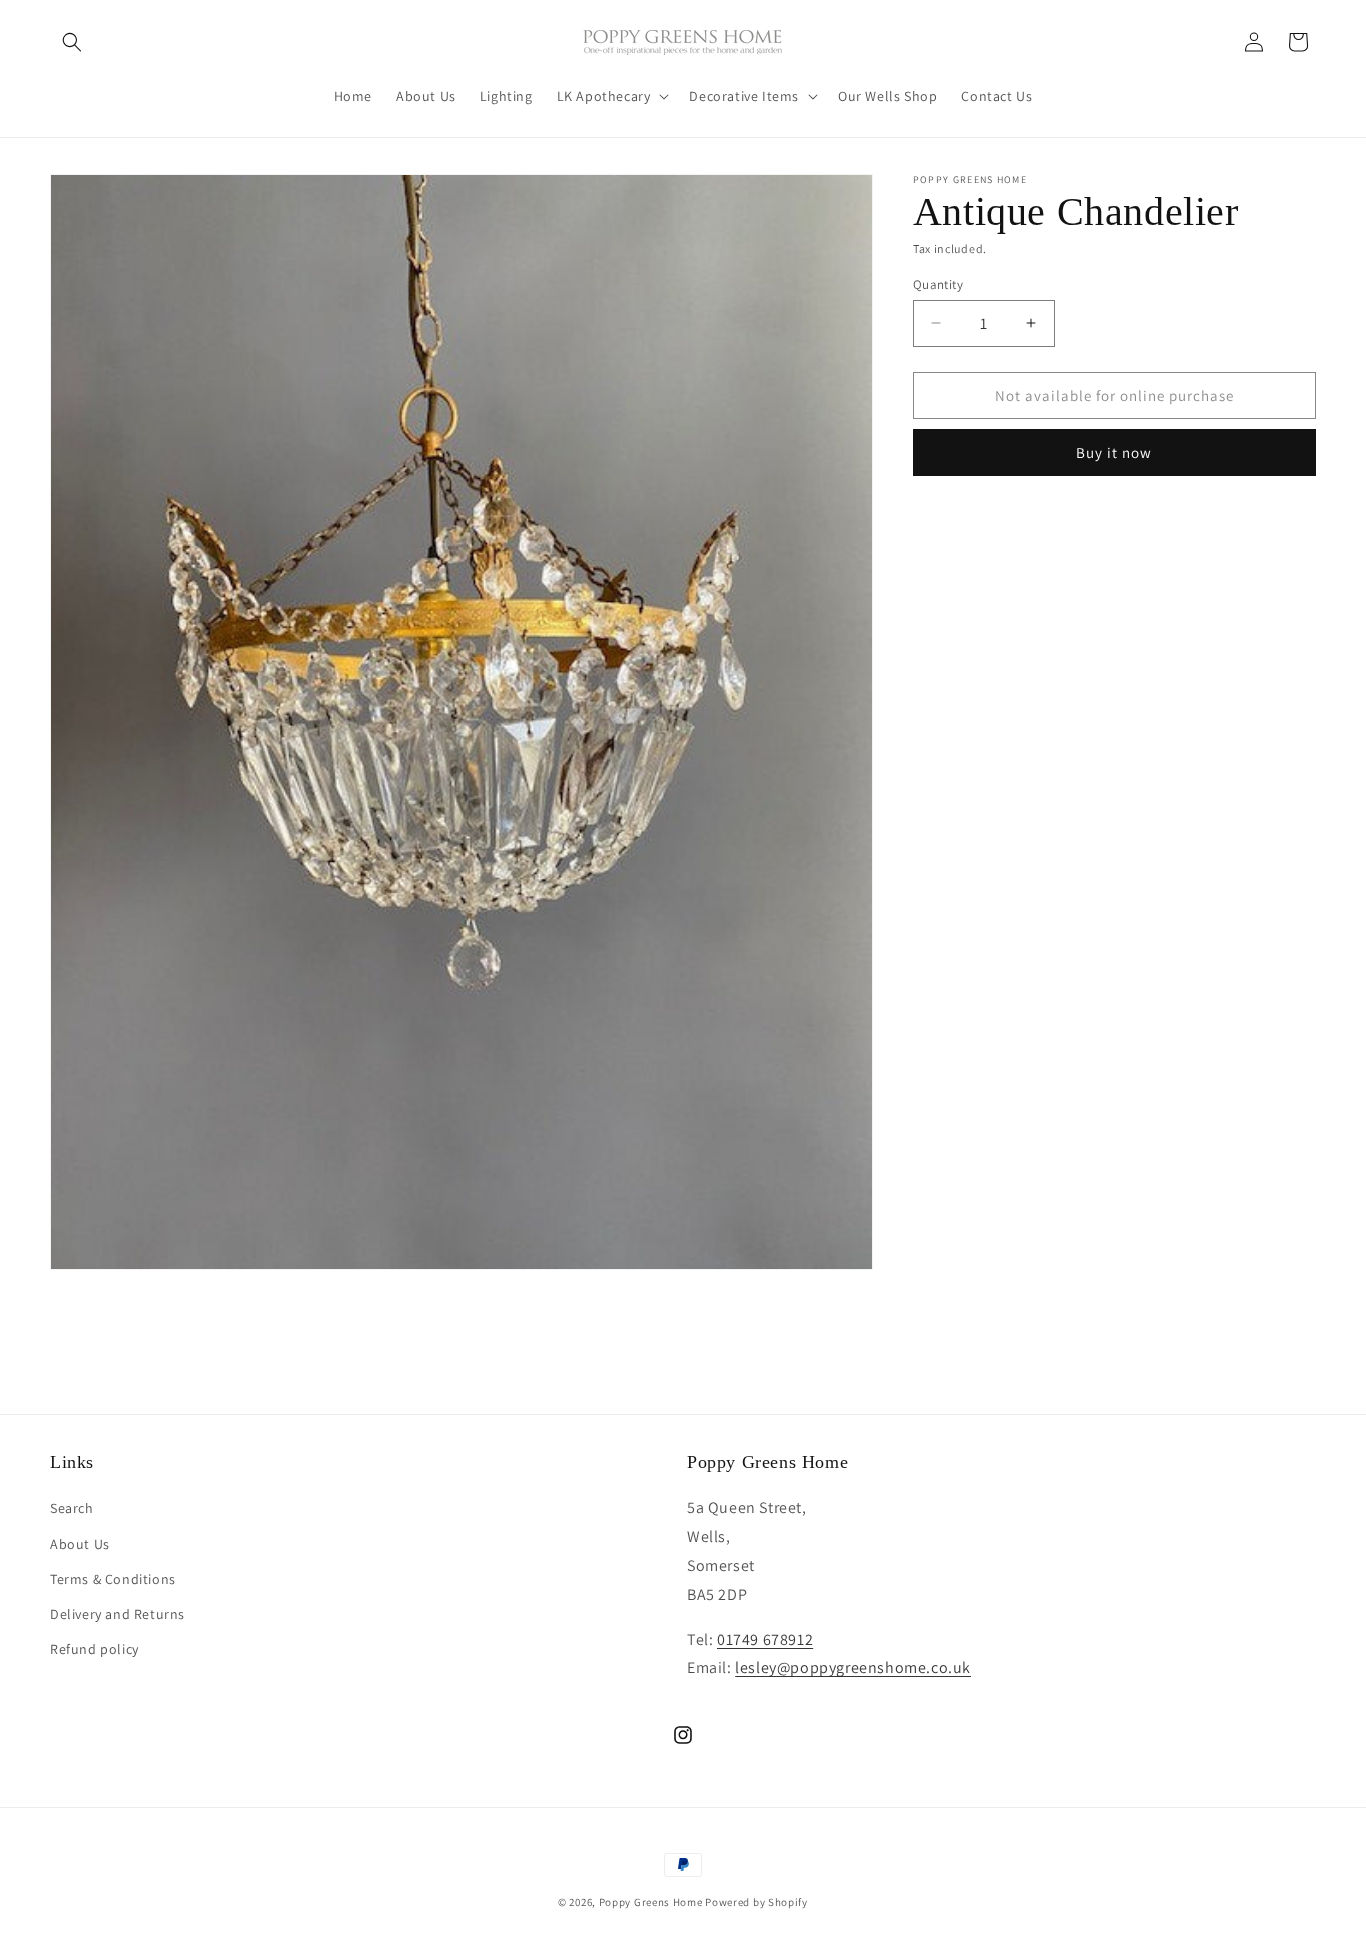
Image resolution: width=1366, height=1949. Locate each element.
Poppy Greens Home (651, 1902)
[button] (72, 42)
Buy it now (1114, 452)
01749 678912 (765, 1639)
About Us (80, 1544)
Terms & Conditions (113, 1579)
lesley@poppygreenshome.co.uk (853, 1668)
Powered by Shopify (756, 1902)
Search (72, 1509)
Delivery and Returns (117, 1614)
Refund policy (94, 1649)
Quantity (938, 283)
